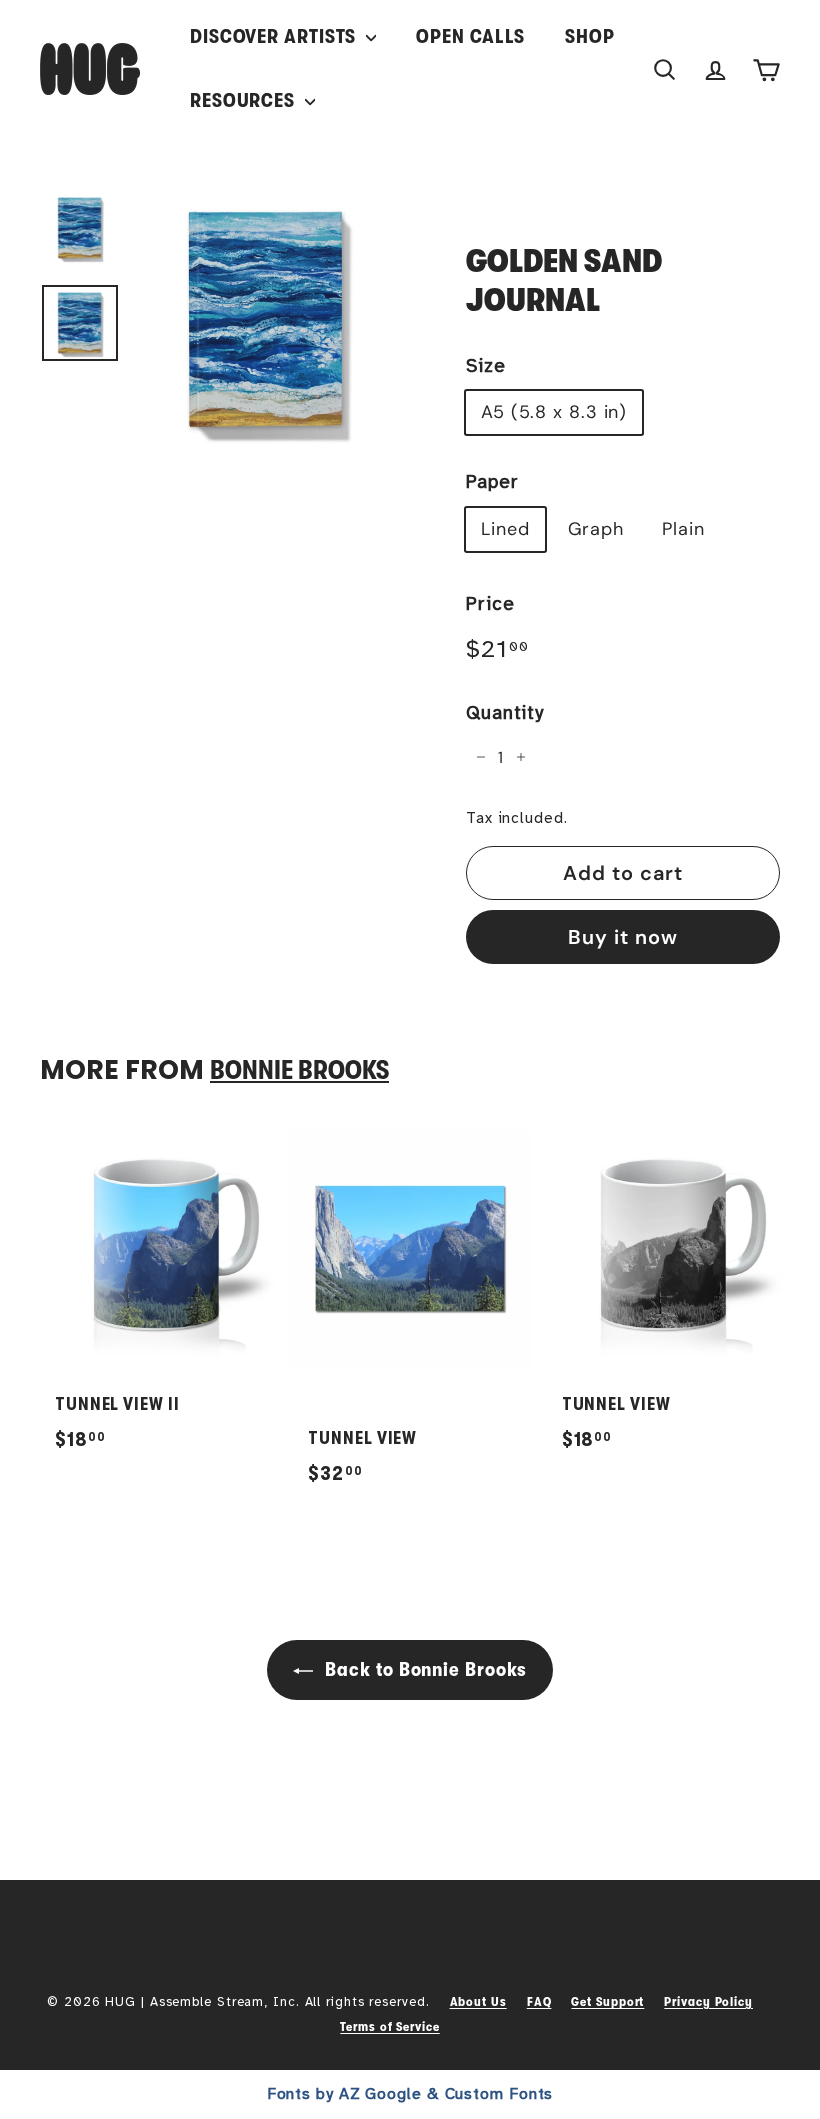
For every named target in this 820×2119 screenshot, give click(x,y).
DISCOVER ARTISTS (275, 36)
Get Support (607, 2001)
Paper (492, 482)
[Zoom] (267, 320)
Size (486, 366)
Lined (505, 529)
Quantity (505, 713)
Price (490, 604)
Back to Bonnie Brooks (424, 1669)
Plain (683, 529)
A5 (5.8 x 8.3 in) (554, 412)
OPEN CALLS (470, 36)
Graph (596, 529)
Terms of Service (389, 2026)
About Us (478, 2001)
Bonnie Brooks (299, 1070)
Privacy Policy (708, 2001)
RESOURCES (245, 100)
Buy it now (623, 937)
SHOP (590, 36)
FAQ (539, 2001)
